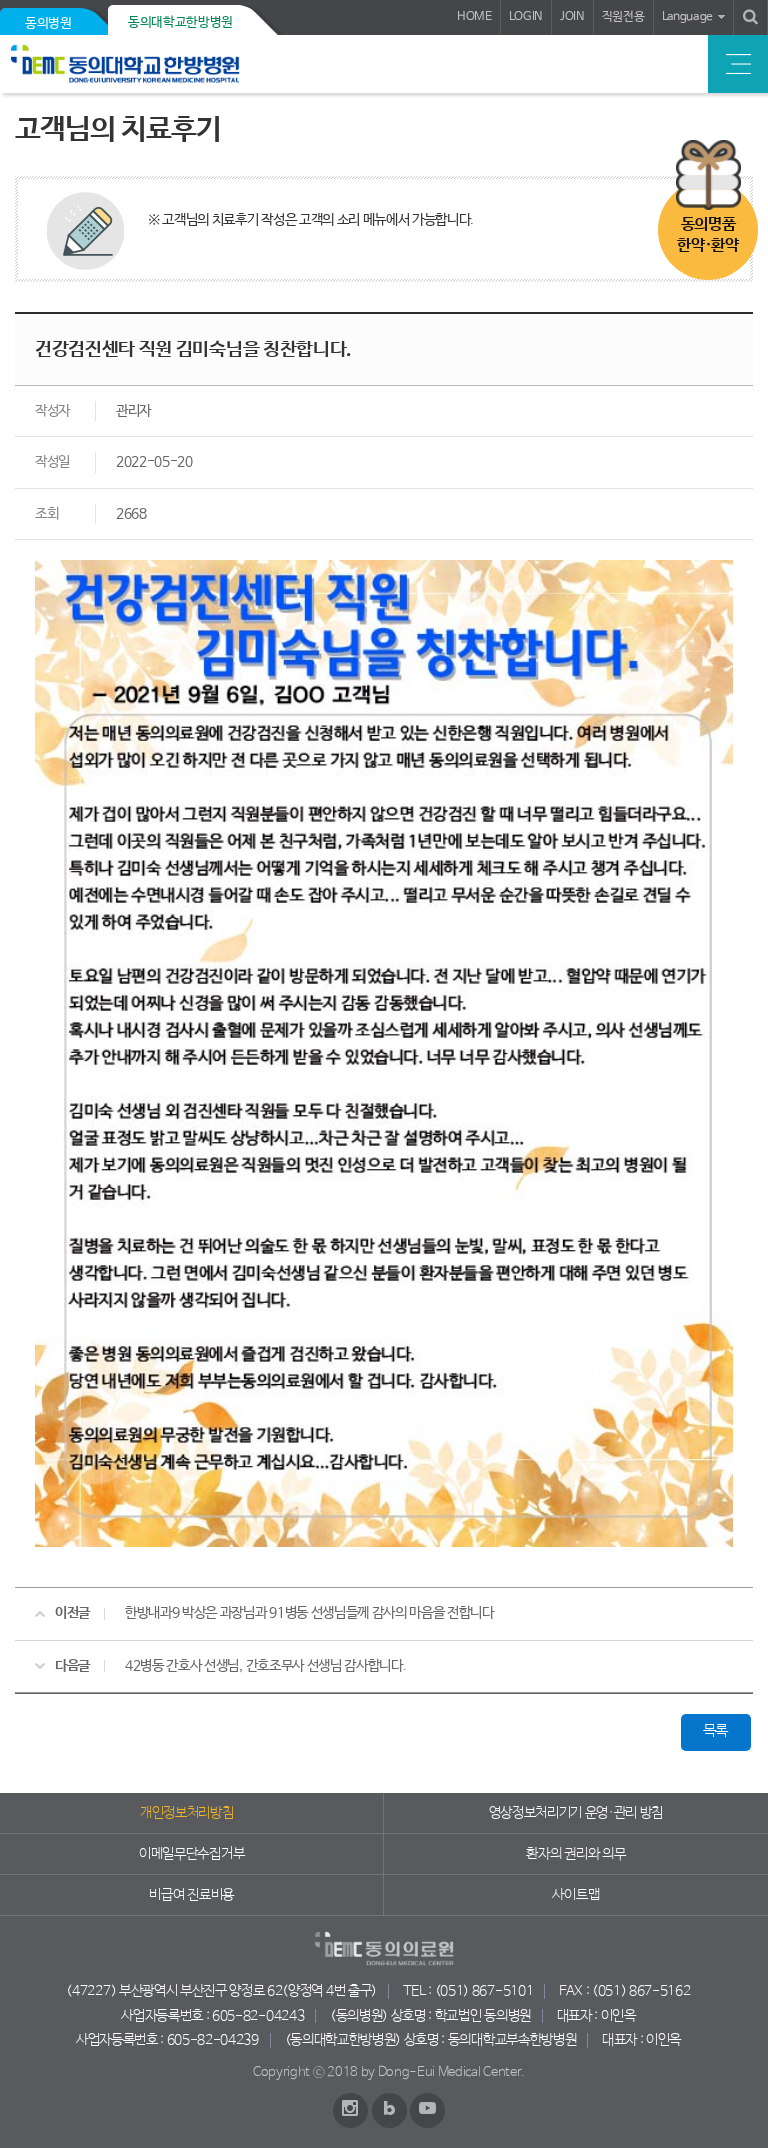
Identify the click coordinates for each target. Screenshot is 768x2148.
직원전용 (623, 17)
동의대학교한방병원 (180, 22)
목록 (715, 1731)
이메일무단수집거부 (191, 1854)
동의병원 (48, 23)
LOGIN (526, 17)
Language (687, 17)
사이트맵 (575, 1895)
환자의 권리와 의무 (575, 1854)
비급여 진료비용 (191, 1895)
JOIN (572, 17)
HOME (474, 17)
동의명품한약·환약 (707, 235)
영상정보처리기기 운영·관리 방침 (576, 1813)
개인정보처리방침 (186, 1813)
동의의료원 (152, 64)
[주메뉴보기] (738, 64)
